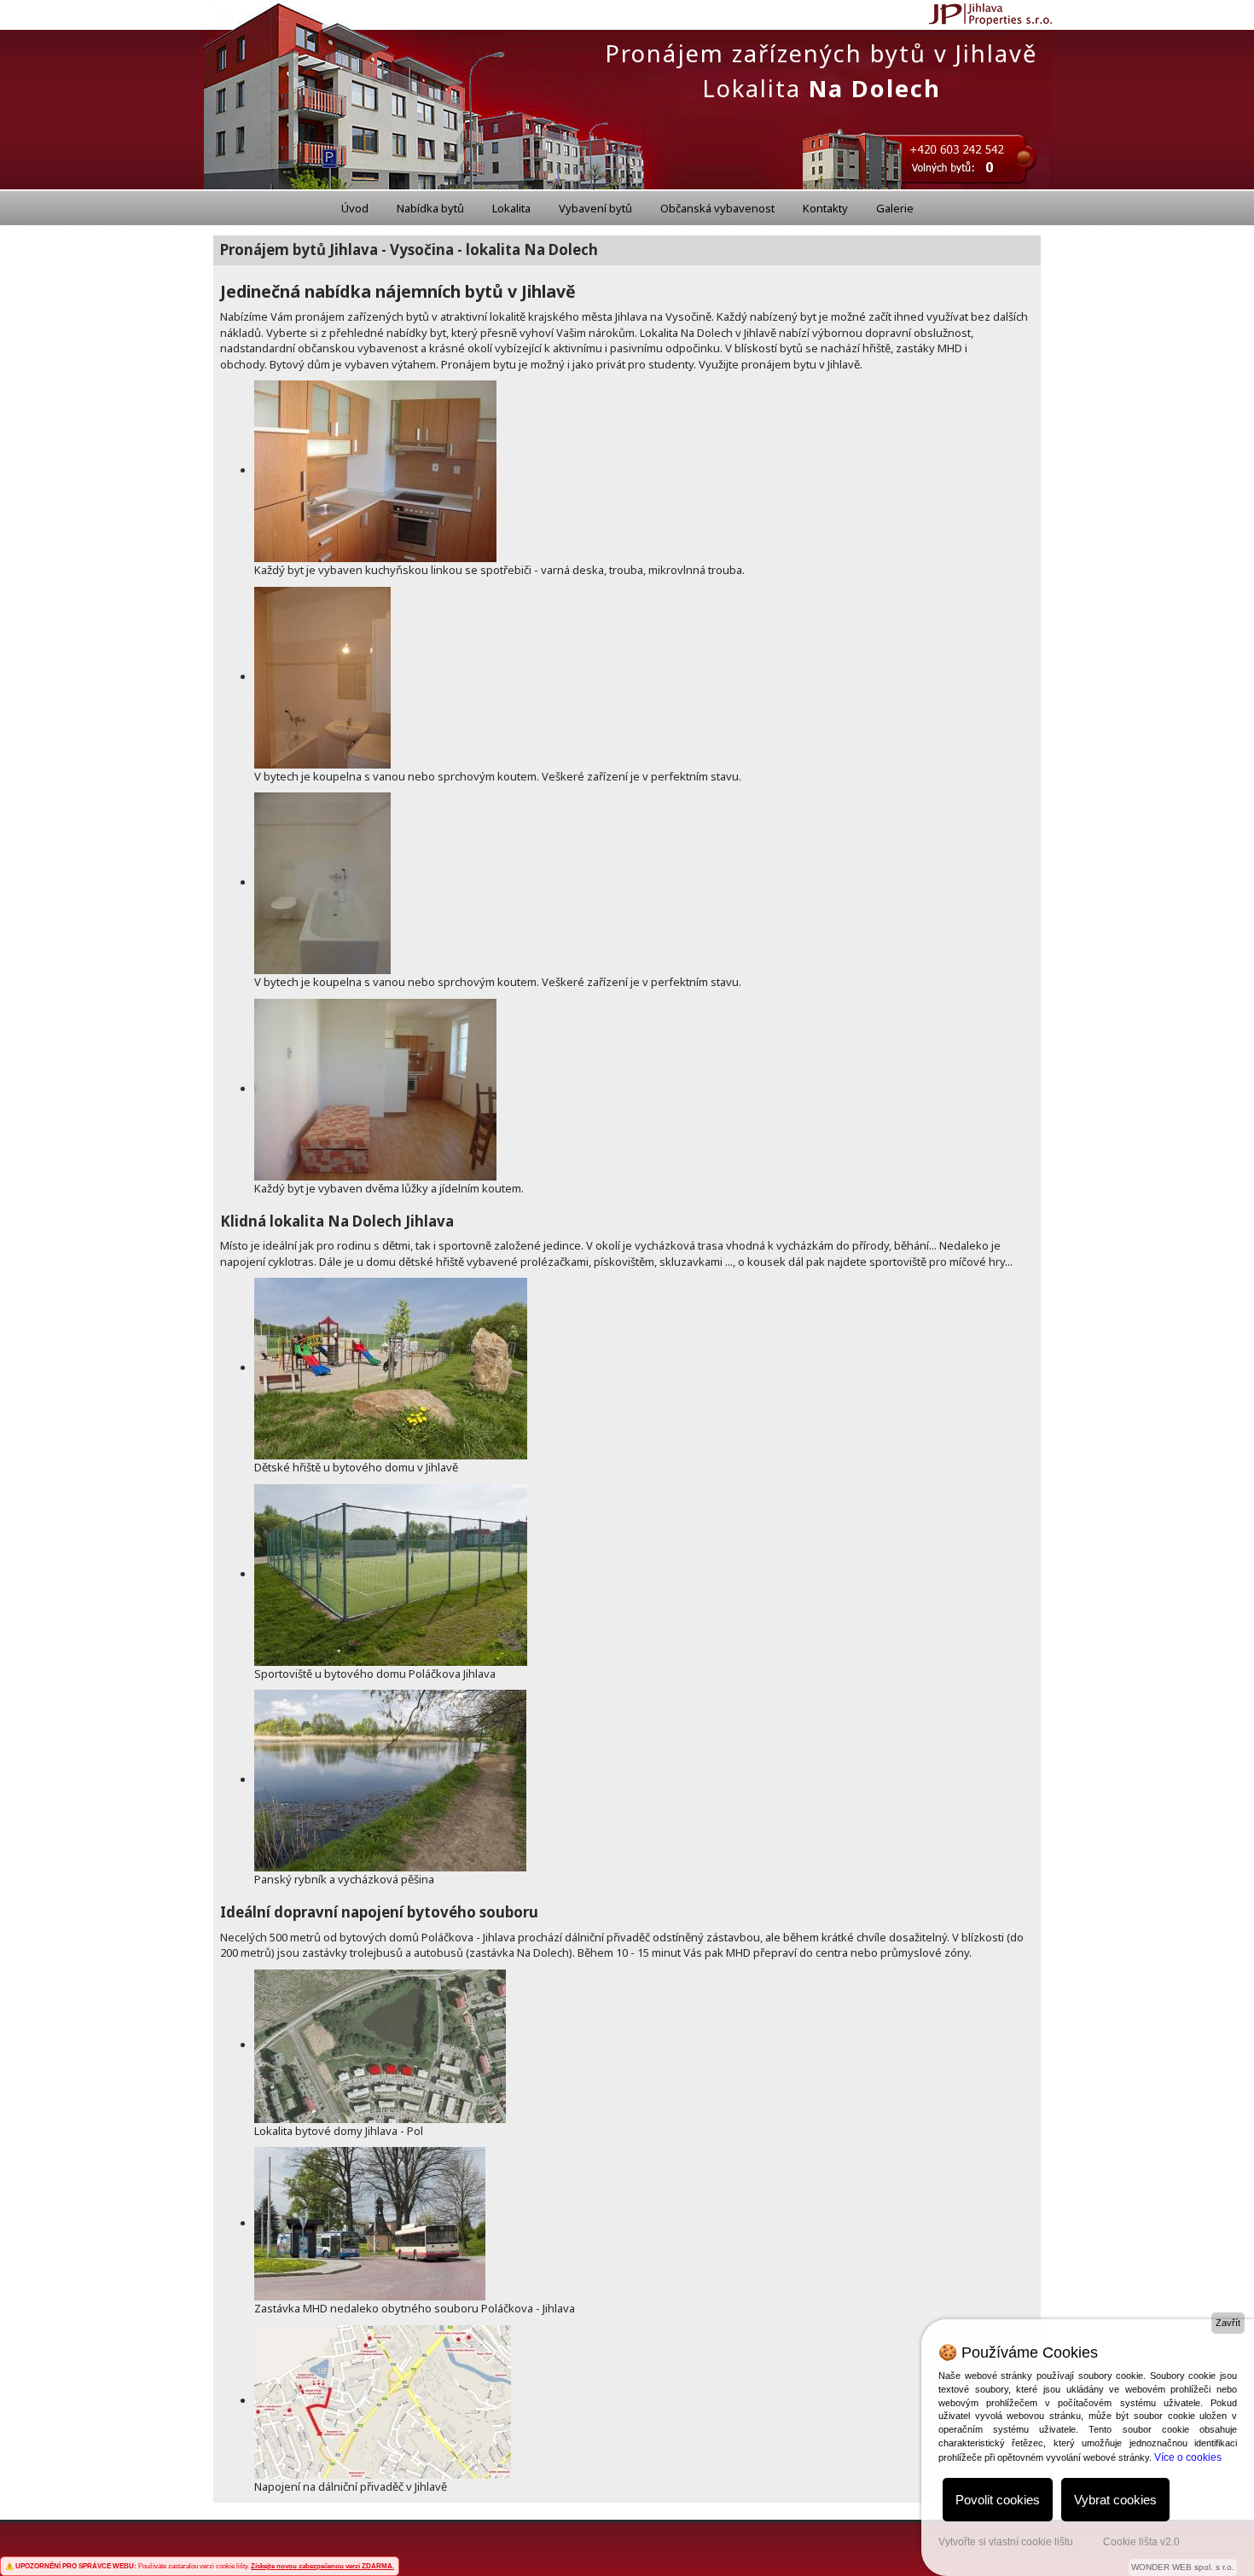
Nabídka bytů (430, 208)
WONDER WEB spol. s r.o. (1183, 2567)
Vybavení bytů (595, 208)
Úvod (355, 208)
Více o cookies (1188, 2457)
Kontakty (825, 208)
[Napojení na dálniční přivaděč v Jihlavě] (383, 2400)
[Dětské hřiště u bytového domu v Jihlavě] (391, 1367)
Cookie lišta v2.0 (1141, 2542)
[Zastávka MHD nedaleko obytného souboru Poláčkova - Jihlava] (370, 2223)
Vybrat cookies (1115, 2500)
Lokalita (511, 208)
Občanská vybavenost (717, 208)
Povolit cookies (998, 2500)
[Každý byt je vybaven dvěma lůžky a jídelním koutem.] (375, 1088)
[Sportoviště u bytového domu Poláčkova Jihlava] (391, 1574)
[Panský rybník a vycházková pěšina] (390, 1779)
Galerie (895, 208)
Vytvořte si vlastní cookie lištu (1006, 2542)
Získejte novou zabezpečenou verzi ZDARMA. (322, 2566)
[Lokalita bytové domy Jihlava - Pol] (380, 2045)
